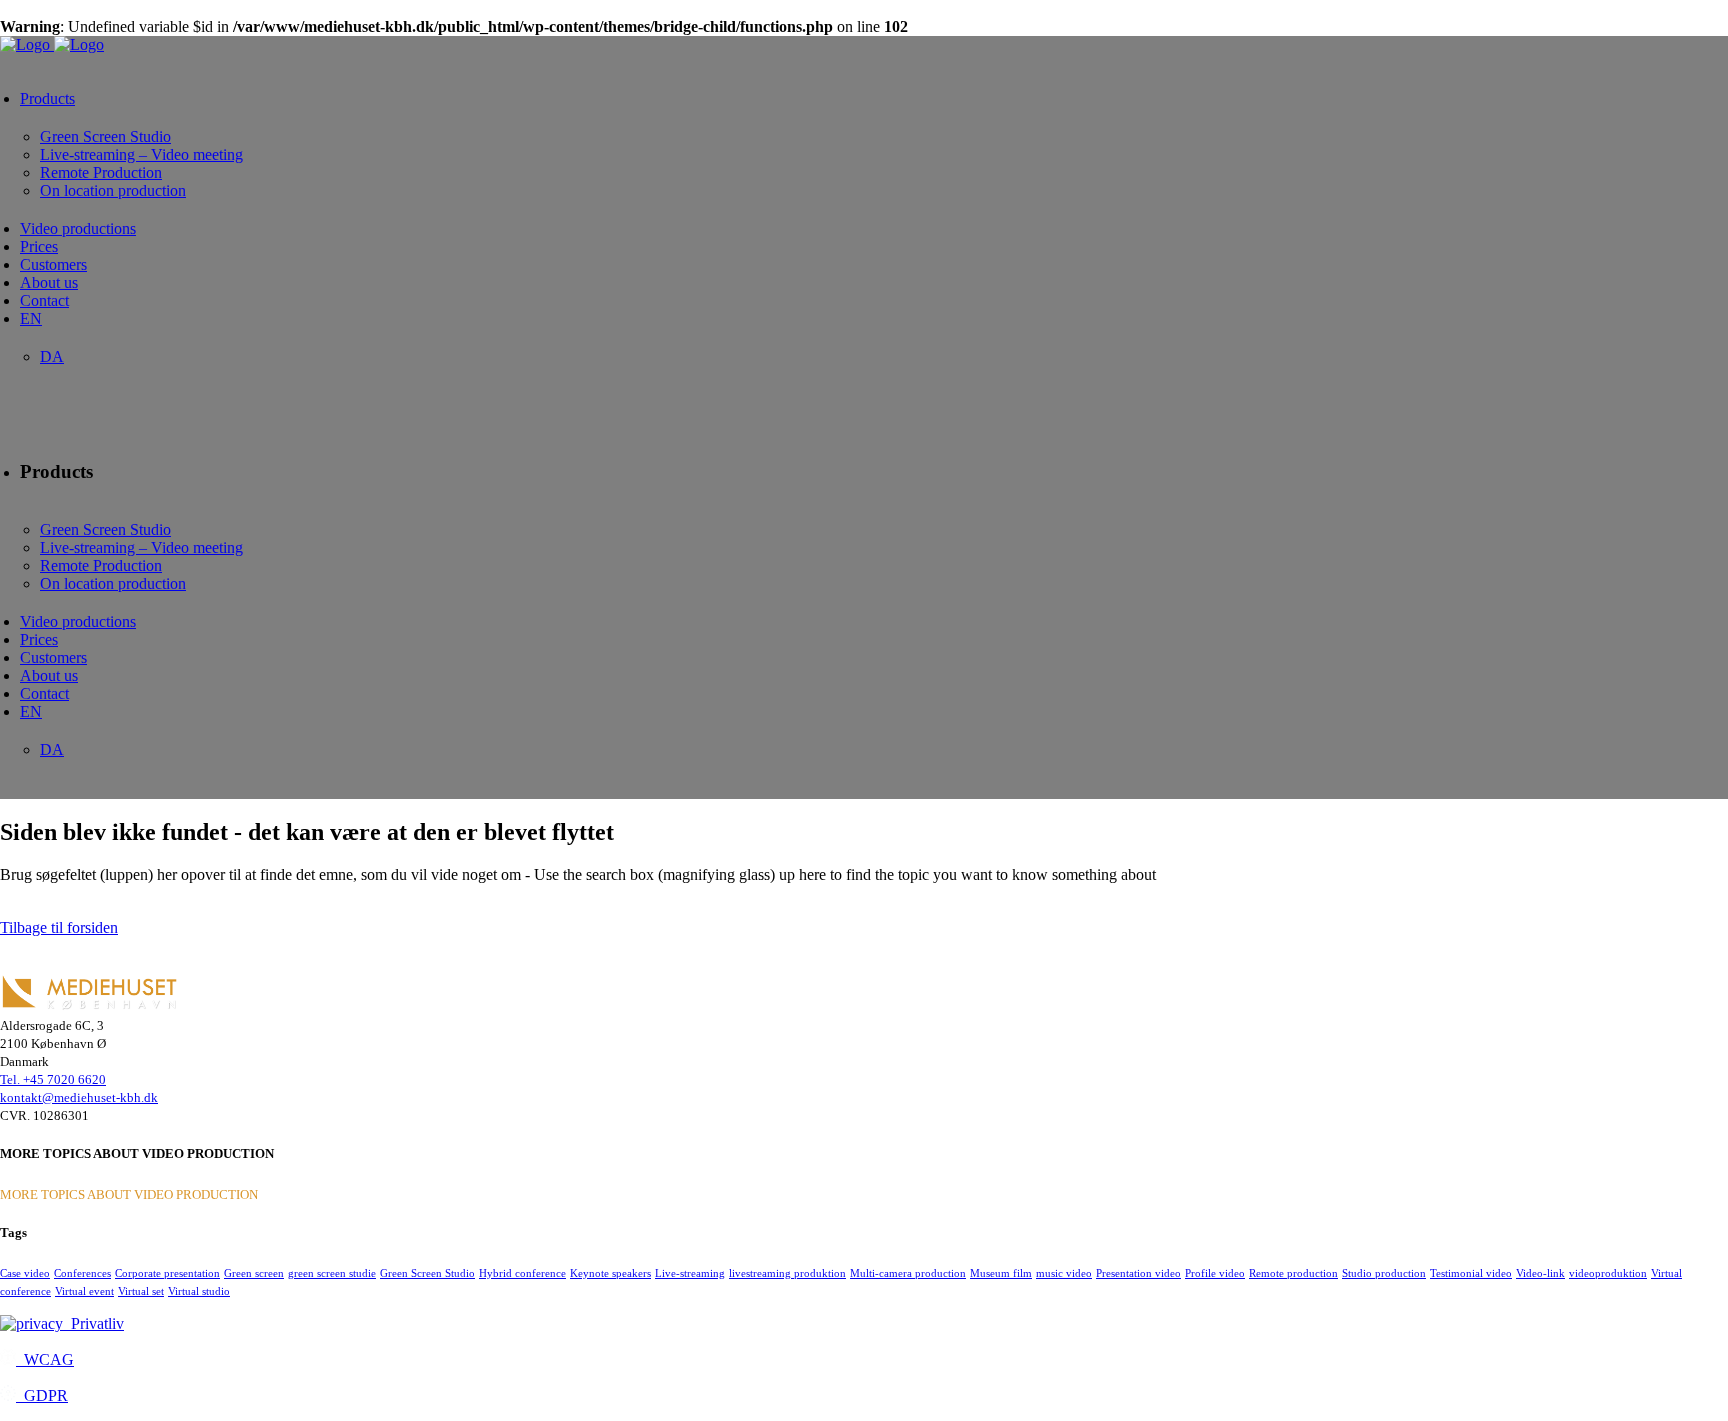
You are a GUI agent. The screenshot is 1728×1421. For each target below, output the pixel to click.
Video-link (1540, 1273)
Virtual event (84, 1291)
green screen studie (332, 1273)
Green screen (254, 1273)
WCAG (45, 1359)
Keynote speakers (610, 1273)
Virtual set (141, 1291)
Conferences (82, 1273)
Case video (25, 1273)
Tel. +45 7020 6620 (53, 1079)
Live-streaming (690, 1273)
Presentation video (1138, 1273)
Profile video (1215, 1273)
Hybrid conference (522, 1273)
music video (1064, 1273)
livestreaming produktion (787, 1273)
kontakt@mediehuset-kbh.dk (79, 1097)
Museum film (1001, 1273)
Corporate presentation (167, 1273)
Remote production (1293, 1273)
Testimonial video (1471, 1273)
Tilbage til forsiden (59, 927)
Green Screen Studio (427, 1273)
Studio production (1384, 1273)
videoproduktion (1608, 1273)
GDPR (42, 1395)
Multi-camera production (908, 1273)
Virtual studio (199, 1291)
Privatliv (93, 1323)
